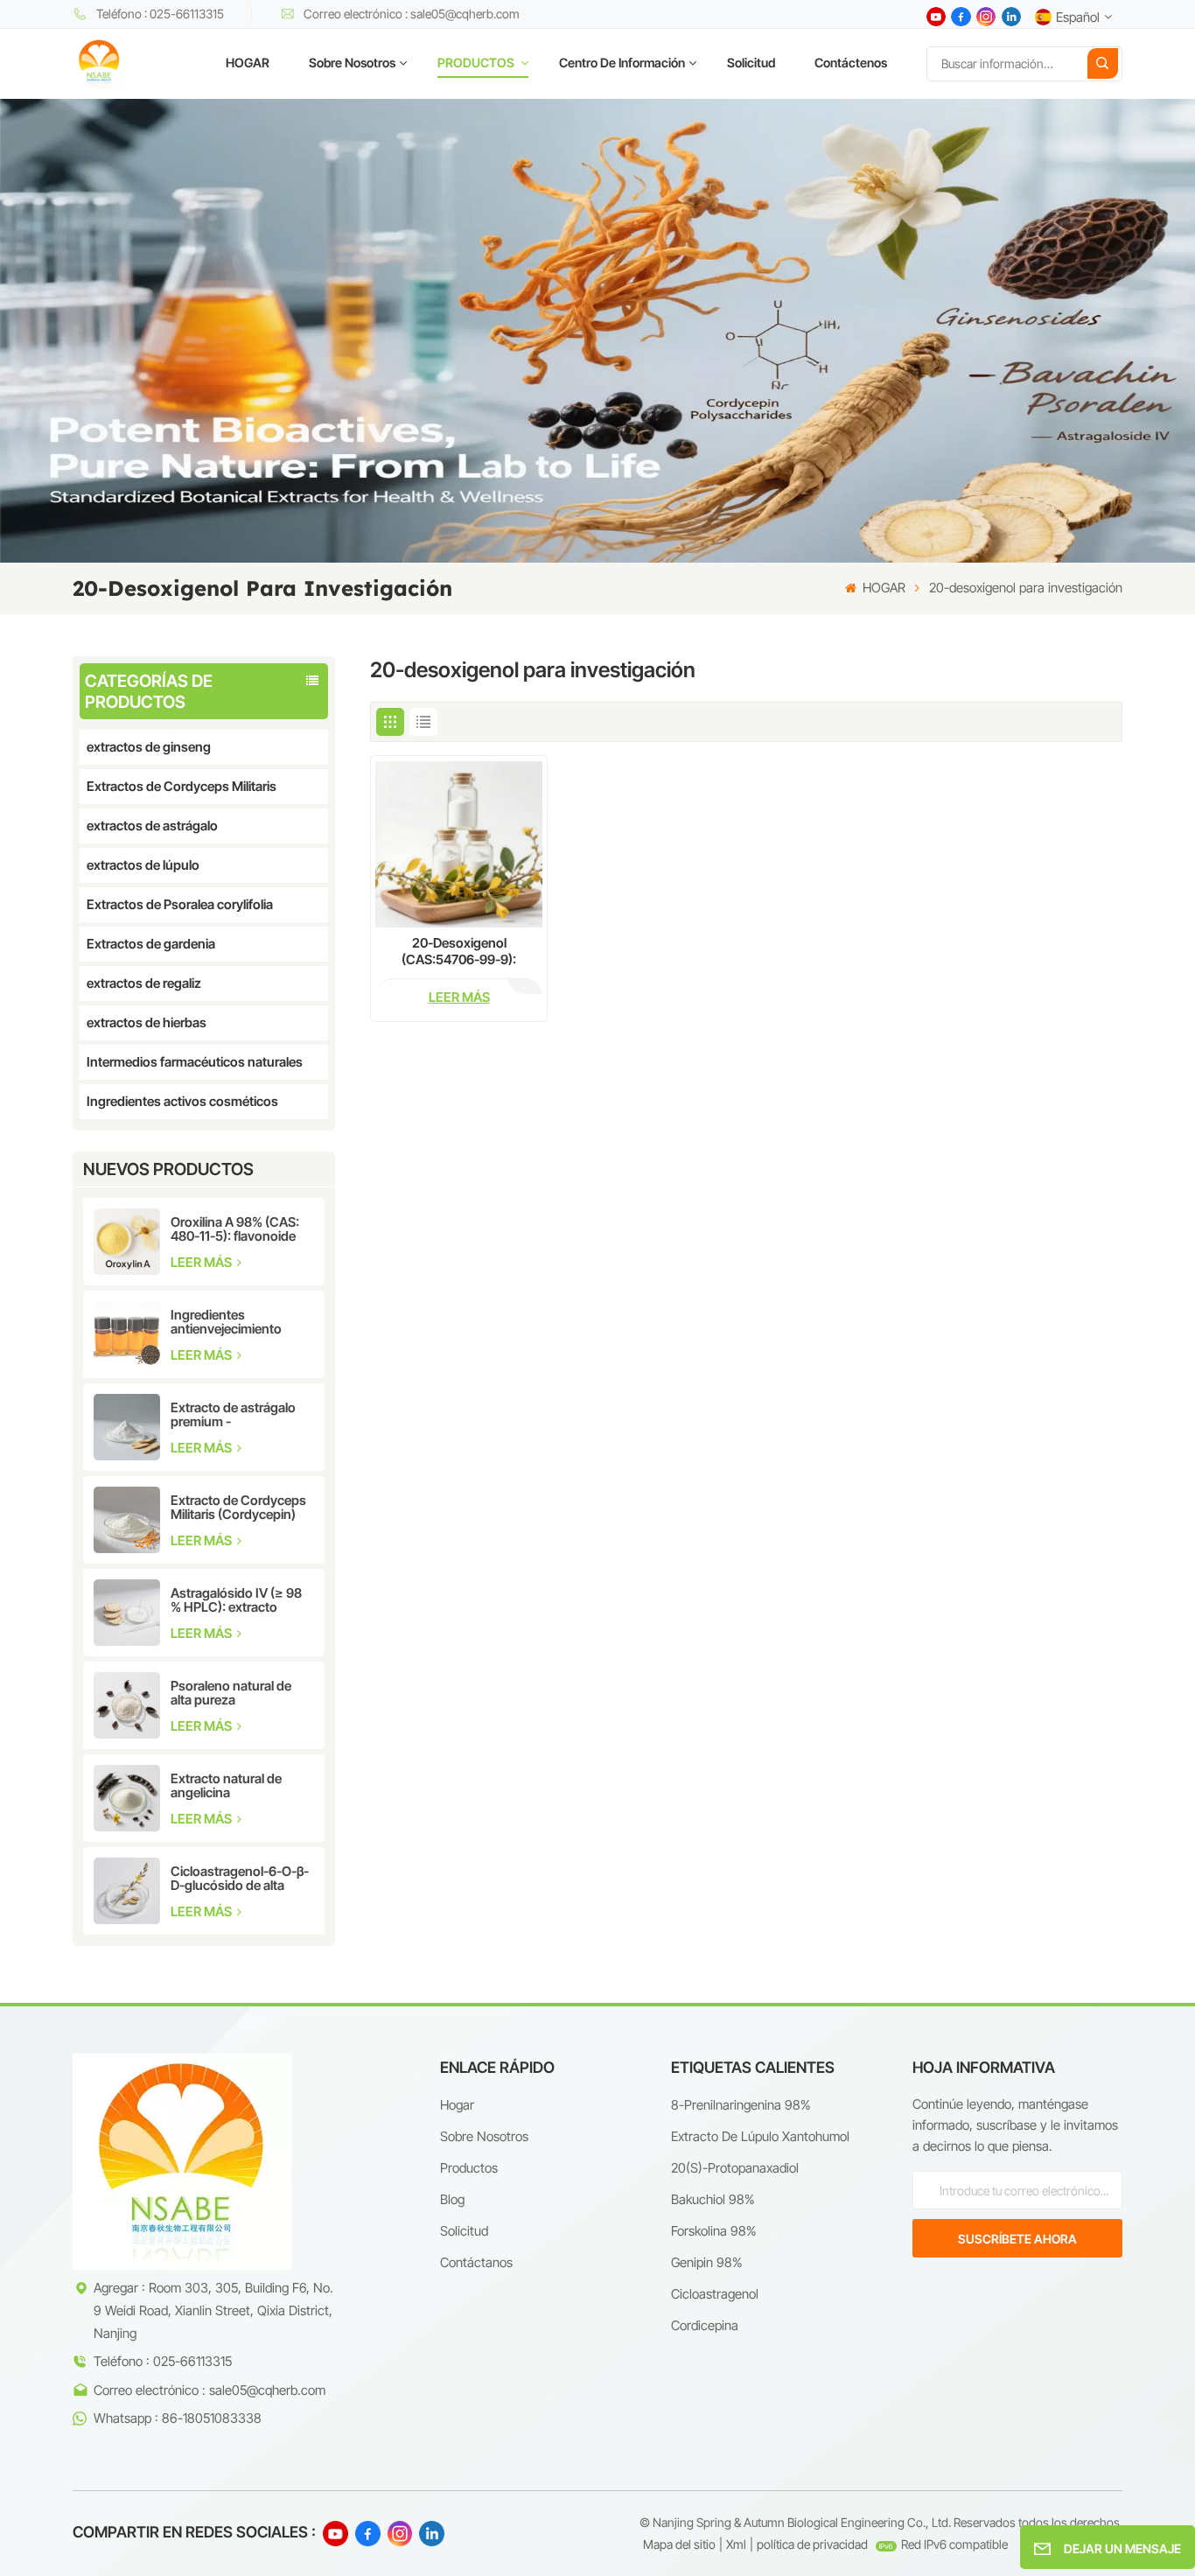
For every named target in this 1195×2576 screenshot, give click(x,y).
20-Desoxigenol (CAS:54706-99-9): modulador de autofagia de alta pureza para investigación (459, 951)
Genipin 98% (706, 2262)
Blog (452, 2199)
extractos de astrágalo (152, 826)
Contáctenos (851, 63)
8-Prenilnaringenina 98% (741, 2105)
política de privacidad (812, 2544)
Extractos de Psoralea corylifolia (180, 904)
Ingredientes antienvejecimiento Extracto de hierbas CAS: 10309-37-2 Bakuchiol (227, 1322)
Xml (736, 2544)
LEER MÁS (203, 1262)
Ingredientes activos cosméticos (182, 1101)
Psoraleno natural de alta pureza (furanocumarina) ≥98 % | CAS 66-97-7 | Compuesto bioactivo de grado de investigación (242, 1693)
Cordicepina (705, 2325)
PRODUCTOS (477, 63)
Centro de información (622, 63)
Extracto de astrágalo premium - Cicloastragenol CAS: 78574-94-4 (233, 1415)
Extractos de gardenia (151, 944)
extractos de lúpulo (143, 865)
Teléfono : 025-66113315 (160, 14)
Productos (469, 2168)
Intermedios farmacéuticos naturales (195, 1062)
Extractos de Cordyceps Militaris (182, 786)
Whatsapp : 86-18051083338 (178, 2418)
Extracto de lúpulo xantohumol (760, 2136)
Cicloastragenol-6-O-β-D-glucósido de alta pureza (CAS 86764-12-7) (240, 1879)
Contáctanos (476, 2262)
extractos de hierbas (147, 1022)
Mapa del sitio (679, 2544)
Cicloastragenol (715, 2294)
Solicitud (751, 63)
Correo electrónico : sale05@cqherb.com (412, 14)
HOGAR (248, 63)
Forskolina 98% (713, 2231)
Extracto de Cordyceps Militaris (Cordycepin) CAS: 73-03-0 (238, 1508)
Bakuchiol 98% (713, 2199)
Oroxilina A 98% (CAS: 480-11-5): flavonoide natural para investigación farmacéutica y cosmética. (235, 1229)
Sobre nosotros (352, 63)
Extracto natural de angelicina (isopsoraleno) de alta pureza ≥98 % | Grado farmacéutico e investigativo (234, 1786)
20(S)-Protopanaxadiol (735, 2168)
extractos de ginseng (149, 747)
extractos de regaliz (144, 983)
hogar (457, 2105)
